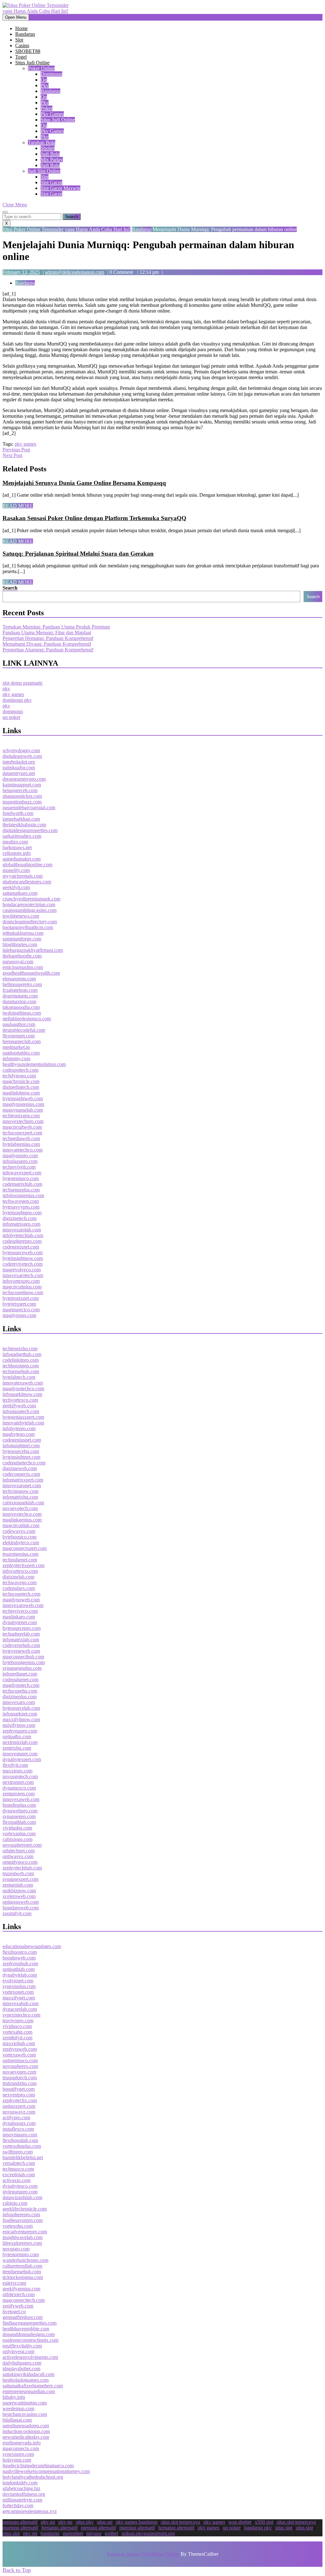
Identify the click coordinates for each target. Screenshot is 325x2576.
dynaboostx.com (19, 2123)
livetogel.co (14, 2311)
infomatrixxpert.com (23, 1480)
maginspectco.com (21, 1310)
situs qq (105, 2522)
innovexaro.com (19, 1702)
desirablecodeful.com (24, 1030)
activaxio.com (17, 2180)
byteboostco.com (20, 1537)
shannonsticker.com (22, 796)
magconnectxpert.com (25, 1548)
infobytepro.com (19, 1428)
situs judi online (58, 120)
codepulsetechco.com (24, 1463)
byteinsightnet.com (21, 1457)
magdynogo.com (19, 1315)
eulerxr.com (14, 2283)
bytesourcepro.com (22, 1628)
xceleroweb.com (19, 1896)
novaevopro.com (19, 2072)
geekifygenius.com (21, 2289)
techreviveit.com (19, 1167)
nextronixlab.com (20, 1742)
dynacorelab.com (20, 2009)
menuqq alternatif (20, 2522)
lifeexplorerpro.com (22, 2243)
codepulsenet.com (20, 1679)
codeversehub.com (21, 1645)
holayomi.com (17, 2460)
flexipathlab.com (19, 1822)
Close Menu (15, 205)
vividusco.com (17, 2026)
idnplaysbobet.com (21, 2369)
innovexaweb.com (21, 1799)
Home (21, 28)
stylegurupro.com (20, 2192)
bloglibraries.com (20, 944)
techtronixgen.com (21, 1116)
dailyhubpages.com (22, 2363)
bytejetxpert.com (19, 1304)
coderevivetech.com (23, 1264)
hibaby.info (14, 2397)
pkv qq (48, 2522)
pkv (45, 85)
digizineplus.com (20, 1697)
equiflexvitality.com (22, 2346)
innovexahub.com (20, 2003)
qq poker (11, 717)
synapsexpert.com (20, 1879)
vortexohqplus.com (22, 2146)
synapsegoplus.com (22, 1668)
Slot (19, 40)
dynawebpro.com (20, 1811)
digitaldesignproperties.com (30, 830)
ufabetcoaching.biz (21, 2488)
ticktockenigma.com (23, 2277)
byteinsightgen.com (22, 1213)
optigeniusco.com (20, 2060)
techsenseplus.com (21, 1190)
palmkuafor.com (19, 768)
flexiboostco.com (20, 1952)
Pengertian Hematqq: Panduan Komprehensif (48, 638)
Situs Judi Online (32, 63)
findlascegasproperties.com (30, 2323)
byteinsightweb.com (23, 1098)
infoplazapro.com (20, 1161)
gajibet (111, 2533)
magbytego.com (19, 1434)
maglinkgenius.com (22, 1520)
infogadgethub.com (22, 1354)
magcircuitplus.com (22, 1287)
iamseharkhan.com (21, 819)
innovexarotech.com (23, 1275)
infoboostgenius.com (23, 1195)
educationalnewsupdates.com (32, 1946)
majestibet (73, 2533)
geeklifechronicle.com (25, 2209)
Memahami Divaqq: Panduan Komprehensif (47, 644)
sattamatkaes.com (20, 893)
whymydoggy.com (21, 750)
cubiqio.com (15, 2203)
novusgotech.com (20, 1776)
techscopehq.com (20, 1691)
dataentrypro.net (19, 773)
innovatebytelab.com (23, 1423)
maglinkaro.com (19, 1617)
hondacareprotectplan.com (29, 904)
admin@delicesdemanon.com (75, 272)
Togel (21, 57)
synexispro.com (18, 2454)
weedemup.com (18, 2408)
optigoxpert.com (19, 2106)
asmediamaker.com (22, 859)
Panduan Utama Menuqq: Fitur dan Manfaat (47, 633)
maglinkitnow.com (21, 1093)
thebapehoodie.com (22, 956)
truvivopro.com (18, 2021)
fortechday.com (18, 2505)
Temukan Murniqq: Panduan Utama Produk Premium (56, 627)
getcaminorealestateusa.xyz (30, 2511)
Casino (22, 45)
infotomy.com (16, 1059)
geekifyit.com (16, 887)
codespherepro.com (22, 1241)
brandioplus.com (19, 1805)
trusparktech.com (20, 2078)
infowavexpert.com (22, 1173)
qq (44, 80)
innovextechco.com (22, 1514)
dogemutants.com (20, 996)
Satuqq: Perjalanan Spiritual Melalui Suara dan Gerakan (78, 554)
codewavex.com (19, 1531)
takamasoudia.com (21, 1007)
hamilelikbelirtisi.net (23, 2157)
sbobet (48, 148)
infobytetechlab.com (23, 1235)
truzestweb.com (18, 1873)
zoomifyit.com (17, 1913)
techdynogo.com (19, 1076)
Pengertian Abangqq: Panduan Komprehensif (48, 650)
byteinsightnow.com (23, 1258)
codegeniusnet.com (22, 1440)
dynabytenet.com (20, 1622)
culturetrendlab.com (22, 2266)
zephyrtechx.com (20, 2100)
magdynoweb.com (21, 1600)
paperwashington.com (25, 2403)
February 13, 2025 (21, 272)
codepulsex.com (19, 1588)
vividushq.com (17, 1828)
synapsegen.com (19, 1816)
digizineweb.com (20, 1468)
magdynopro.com (20, 1156)
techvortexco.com (20, 1400)
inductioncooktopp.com (26, 2431)
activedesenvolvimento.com (30, 2357)
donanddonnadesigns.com (29, 2334)
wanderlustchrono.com (25, 2260)
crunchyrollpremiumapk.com (31, 899)
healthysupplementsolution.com (34, 1064)
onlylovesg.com (18, 2351)
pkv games (52, 114)
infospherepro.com (21, 2214)
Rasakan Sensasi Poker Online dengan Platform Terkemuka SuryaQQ (94, 518)
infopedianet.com (20, 1674)
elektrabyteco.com (21, 1543)
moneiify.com (16, 870)
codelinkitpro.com (21, 1360)
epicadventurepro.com (25, 2232)
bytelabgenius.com (21, 1144)
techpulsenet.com (20, 1560)
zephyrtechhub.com (22, 1868)
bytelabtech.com (19, 1377)
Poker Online (41, 68)
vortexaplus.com (19, 1834)
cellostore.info (17, 853)
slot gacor (51, 182)
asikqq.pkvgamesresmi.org (148, 2533)
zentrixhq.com (17, 1748)
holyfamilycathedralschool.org (33, 2477)
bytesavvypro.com (21, 1207)
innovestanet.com (20, 1754)
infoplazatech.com (21, 1411)
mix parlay (52, 160)
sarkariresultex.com (22, 836)
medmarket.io (16, 1047)
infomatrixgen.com (21, 1224)
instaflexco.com (18, 2129)
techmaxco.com (18, 2169)
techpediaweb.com (21, 1138)
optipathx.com (17, 1737)
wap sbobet (240, 2522)
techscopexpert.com (22, 1133)
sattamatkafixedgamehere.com (33, 2386)
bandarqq (50, 91)
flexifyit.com (15, 1765)
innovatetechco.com (23, 1150)
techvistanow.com (20, 1491)
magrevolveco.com (22, 1270)
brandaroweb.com (21, 1908)
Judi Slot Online (44, 171)
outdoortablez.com (21, 1053)
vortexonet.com (18, 1992)
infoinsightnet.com (21, 1446)
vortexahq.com (17, 2032)
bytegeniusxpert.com (23, 1417)
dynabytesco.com (20, 2186)
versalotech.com (19, 2163)
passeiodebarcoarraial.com (29, 807)
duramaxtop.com (19, 1001)
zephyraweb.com (20, 2049)
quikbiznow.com (19, 1891)
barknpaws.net (17, 847)
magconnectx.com (21, 2448)
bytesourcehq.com (21, 1451)
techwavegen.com (21, 1201)
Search (10, 588)
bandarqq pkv (258, 2528)
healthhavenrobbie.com (26, 2329)
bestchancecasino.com (25, 2414)
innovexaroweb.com (23, 1605)
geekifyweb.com (19, 1406)
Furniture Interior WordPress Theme (143, 2554)
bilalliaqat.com (17, 2420)
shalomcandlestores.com (27, 882)
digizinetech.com (20, 1218)
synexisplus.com (19, 1986)
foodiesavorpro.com (23, 2220)
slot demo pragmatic (23, 683)
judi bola (50, 154)
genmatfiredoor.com (23, 2317)
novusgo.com (16, 2249)
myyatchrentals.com (23, 876)
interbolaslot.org (19, 762)
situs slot (284, 2528)
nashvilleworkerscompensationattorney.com (46, 2471)
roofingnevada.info (22, 2443)
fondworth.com (18, 813)
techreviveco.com (20, 1611)
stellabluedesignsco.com (27, 1019)
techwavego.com (20, 1582)
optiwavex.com (18, 1856)
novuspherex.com (20, 2066)
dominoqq (51, 74)
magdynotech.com (21, 1685)
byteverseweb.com (21, 1651)
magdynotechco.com (23, 1388)
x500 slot (264, 2522)
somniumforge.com (22, 939)
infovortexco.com (20, 1571)
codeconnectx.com (21, 1474)
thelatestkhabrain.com (24, 825)
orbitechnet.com (19, 1851)
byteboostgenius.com (24, 1662)
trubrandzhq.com (20, 2083)
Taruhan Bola (42, 142)
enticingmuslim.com (23, 967)
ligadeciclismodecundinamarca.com (38, 2466)
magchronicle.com (21, 1081)
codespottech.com (20, 1070)
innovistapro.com (20, 2135)
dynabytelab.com (20, 1975)
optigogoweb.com (21, 1902)
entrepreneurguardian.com (29, 2391)
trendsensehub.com (22, 2272)
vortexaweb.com (19, 2055)
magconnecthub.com (23, 1657)
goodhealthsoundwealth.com (31, 973)
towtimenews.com (21, 916)
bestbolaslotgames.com (26, 2380)
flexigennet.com (19, 1036)
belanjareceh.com (20, 790)
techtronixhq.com (20, 1349)
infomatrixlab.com (21, 1640)
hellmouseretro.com (22, 984)
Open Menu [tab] (17, 18)
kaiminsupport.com (22, 785)
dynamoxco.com (19, 1788)
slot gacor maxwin (60, 188)
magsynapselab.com (23, 1110)
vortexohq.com (18, 2226)
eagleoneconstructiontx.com (30, 2340)
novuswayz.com (19, 2112)
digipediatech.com (21, 1087)
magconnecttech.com (24, 2300)
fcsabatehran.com (20, 990)
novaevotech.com (20, 1508)
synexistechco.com (21, 2015)
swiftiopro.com (18, 2152)
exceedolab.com (19, 2175)
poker (46, 108)
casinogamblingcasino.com (30, 910)
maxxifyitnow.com (21, 1719)
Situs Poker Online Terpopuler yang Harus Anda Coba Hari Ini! (66, 229)
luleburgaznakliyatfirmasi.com (33, 950)
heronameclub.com (22, 1041)
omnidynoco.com (20, 1862)
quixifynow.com (19, 1725)
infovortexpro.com (21, 1281)
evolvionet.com (18, 1981)
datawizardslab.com (22, 2197)
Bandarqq (25, 34)
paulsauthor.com (19, 1024)
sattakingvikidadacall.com (28, 2374)
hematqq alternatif (60, 2528)
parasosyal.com (18, 962)
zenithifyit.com (17, 2038)
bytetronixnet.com (21, 1298)
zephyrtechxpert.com (23, 1565)
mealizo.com (15, 842)
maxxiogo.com (17, 1771)
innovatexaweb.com (23, 1383)
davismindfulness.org (24, 2494)
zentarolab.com (18, 1885)
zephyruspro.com (20, 1731)
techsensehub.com (21, 1371)
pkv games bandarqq (137, 2522)
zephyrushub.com (20, 1963)
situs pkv (85, 2522)
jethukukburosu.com (23, 933)
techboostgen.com (21, 1366)
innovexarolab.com (22, 1230)
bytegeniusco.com (21, 1178)
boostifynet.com (19, 2089)
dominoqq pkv (17, 700)
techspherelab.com (21, 1634)
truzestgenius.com (20, 1554)
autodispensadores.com (26, 2426)
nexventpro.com (19, 2095)
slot (45, 177)
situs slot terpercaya (180, 2522)
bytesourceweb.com (23, 1252)
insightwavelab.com (23, 2237)
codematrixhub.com (22, 1184)
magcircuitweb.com (22, 1127)
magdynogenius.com (23, 1104)
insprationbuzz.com (22, 802)
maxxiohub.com (19, 2043)
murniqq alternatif (20, 2528)
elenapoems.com (19, 979)
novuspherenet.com (22, 1845)
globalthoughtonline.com (27, 865)
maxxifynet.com (19, 1998)
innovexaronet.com (22, 1485)
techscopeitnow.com (23, 1292)
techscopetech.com (21, 1594)
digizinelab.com (18, 1577)
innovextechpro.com (23, 1121)
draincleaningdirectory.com (30, 922)
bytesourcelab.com (21, 1708)
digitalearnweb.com (22, 756)
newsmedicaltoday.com (26, 2437)
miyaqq (94, 2533)
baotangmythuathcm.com (28, 927)
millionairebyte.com (22, 2500)
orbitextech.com (19, 2294)
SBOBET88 (28, 51)
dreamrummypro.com (24, 779)
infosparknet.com (20, 1714)
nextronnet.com (18, 1782)
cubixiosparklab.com (23, 1503)
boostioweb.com (19, 1958)
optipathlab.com (19, 1969)
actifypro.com (16, 2118)
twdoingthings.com (22, 1013)
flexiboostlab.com (20, 2140)
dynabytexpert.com (22, 1759)
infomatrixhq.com (20, 1497)
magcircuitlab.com (21, 1525)
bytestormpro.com (21, 2254)
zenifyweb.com (18, 2306)
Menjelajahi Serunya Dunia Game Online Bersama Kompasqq (84, 483)
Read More (18, 506)
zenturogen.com (19, 1794)
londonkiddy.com (20, 2483)
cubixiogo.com (17, 1839)
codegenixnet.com (21, 1247)
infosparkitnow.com (22, 1394)
